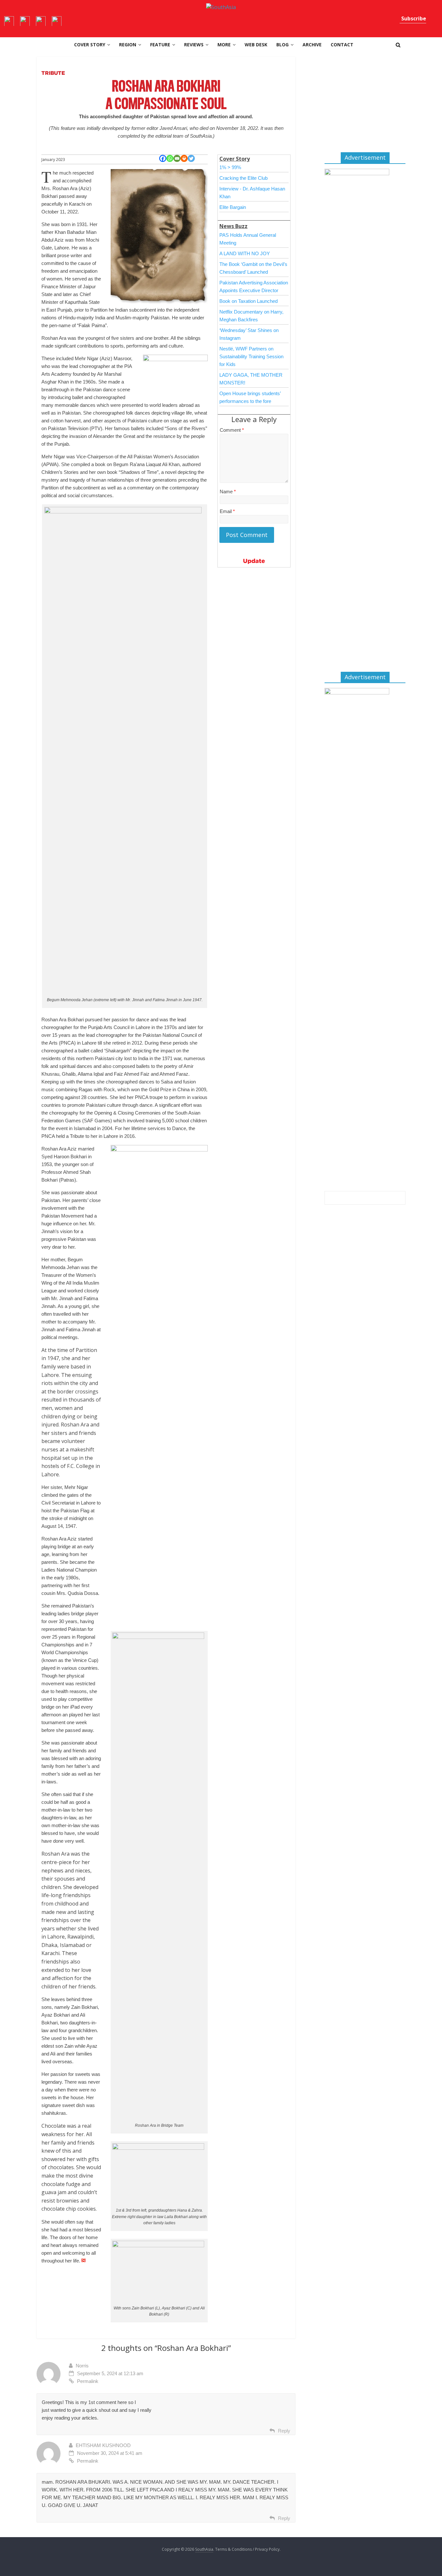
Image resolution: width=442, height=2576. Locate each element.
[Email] (177, 158)
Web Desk (256, 45)
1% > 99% (230, 167)
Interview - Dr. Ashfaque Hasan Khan (252, 193)
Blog (282, 45)
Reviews (194, 45)
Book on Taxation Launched (249, 301)
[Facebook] (163, 158)
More (224, 45)
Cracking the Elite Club (243, 178)
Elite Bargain (233, 207)
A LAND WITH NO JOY (245, 253)
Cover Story (90, 45)
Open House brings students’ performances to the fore (250, 397)
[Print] (184, 158)
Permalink (88, 2381)
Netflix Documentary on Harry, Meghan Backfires (251, 316)
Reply (284, 2431)
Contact (342, 45)
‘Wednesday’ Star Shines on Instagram (249, 334)
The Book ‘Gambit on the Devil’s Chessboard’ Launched (253, 268)
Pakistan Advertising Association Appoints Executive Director (254, 286)
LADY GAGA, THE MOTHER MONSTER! (251, 379)
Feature (160, 45)
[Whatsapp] (170, 158)
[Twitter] (191, 158)
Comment (232, 430)
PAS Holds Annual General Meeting (248, 239)
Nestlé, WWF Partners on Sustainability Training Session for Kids (251, 356)
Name (228, 492)
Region (128, 45)
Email (227, 511)
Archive (312, 45)
